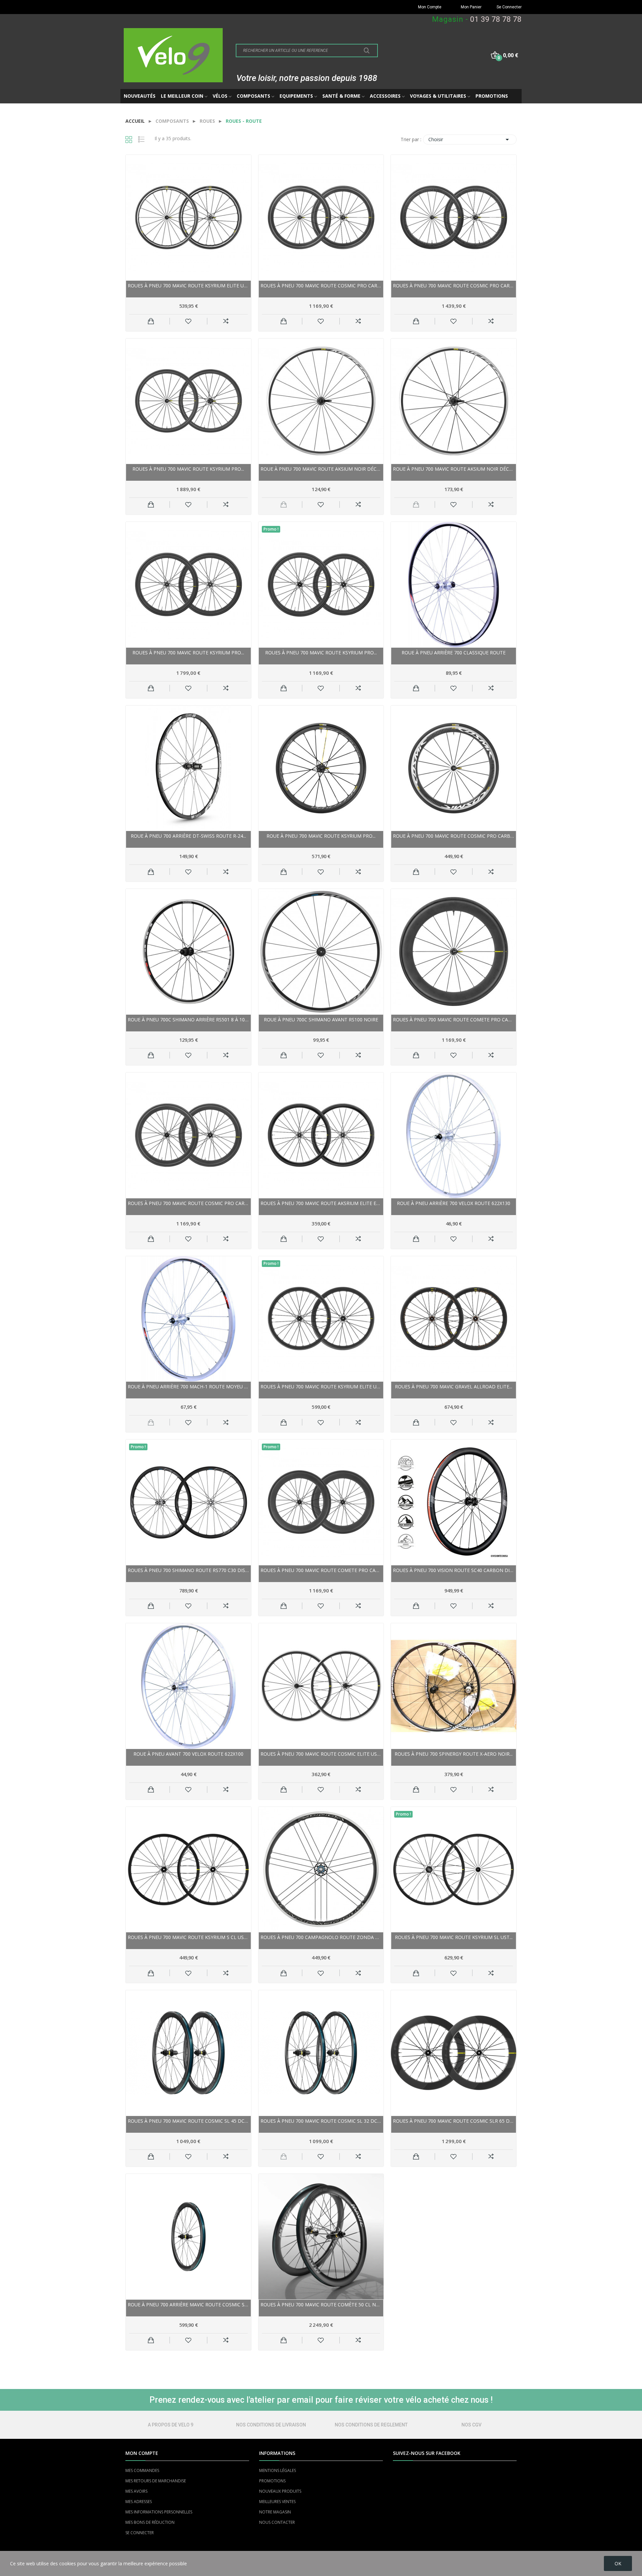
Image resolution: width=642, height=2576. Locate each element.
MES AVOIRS (136, 2491)
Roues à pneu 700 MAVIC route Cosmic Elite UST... (321, 1754)
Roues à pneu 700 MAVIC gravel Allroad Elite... (454, 1387)
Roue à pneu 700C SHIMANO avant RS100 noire (321, 1020)
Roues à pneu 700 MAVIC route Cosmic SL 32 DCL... (321, 2121)
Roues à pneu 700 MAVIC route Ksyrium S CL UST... (188, 1937)
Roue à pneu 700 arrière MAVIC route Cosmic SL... (188, 2305)
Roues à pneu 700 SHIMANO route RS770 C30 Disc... (188, 1570)
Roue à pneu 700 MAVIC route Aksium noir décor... (321, 469)
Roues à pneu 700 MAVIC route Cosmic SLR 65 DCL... (454, 2121)
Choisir (470, 140)
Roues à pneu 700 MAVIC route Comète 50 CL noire (321, 2305)
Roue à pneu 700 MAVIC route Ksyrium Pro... (321, 836)
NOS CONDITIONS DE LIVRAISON (271, 2425)
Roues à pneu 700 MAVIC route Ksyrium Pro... (188, 469)
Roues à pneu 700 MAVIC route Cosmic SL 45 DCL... (188, 2121)
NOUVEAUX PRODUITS (280, 2491)
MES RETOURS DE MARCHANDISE (156, 2481)
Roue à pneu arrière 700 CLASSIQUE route (454, 653)
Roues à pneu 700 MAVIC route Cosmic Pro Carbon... (321, 286)
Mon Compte (430, 7)
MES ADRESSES (139, 2502)
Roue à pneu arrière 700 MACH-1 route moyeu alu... (188, 1387)
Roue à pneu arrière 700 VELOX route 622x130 (454, 1203)
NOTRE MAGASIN (275, 2512)
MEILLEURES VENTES (277, 2502)
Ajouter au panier (151, 321)
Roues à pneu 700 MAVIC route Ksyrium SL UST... (454, 1937)
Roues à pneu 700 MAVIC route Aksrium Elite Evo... (321, 1203)
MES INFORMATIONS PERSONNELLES (159, 2512)
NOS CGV (471, 2425)
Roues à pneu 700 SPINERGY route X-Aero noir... (454, 1754)
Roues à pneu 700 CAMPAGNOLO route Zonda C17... (321, 1937)
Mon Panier (471, 7)
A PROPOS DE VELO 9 (171, 2425)
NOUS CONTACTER (277, 2522)
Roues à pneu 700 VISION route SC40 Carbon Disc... (454, 1570)
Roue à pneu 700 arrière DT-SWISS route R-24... (188, 836)
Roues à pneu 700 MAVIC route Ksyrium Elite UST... (188, 286)
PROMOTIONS (272, 2481)
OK (618, 2563)
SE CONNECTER (140, 2533)
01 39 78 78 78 (496, 19)
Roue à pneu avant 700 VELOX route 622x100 (188, 1754)
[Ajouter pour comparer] (226, 321)
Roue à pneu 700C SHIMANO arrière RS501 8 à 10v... (188, 1020)
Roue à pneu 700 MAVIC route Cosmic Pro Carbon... (454, 836)
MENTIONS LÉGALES (278, 2470)
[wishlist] (188, 321)
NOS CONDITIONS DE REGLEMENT (371, 2425)
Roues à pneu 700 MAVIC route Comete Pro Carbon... (454, 1020)
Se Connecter (509, 7)
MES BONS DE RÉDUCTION (150, 2522)
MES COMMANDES (142, 2470)
